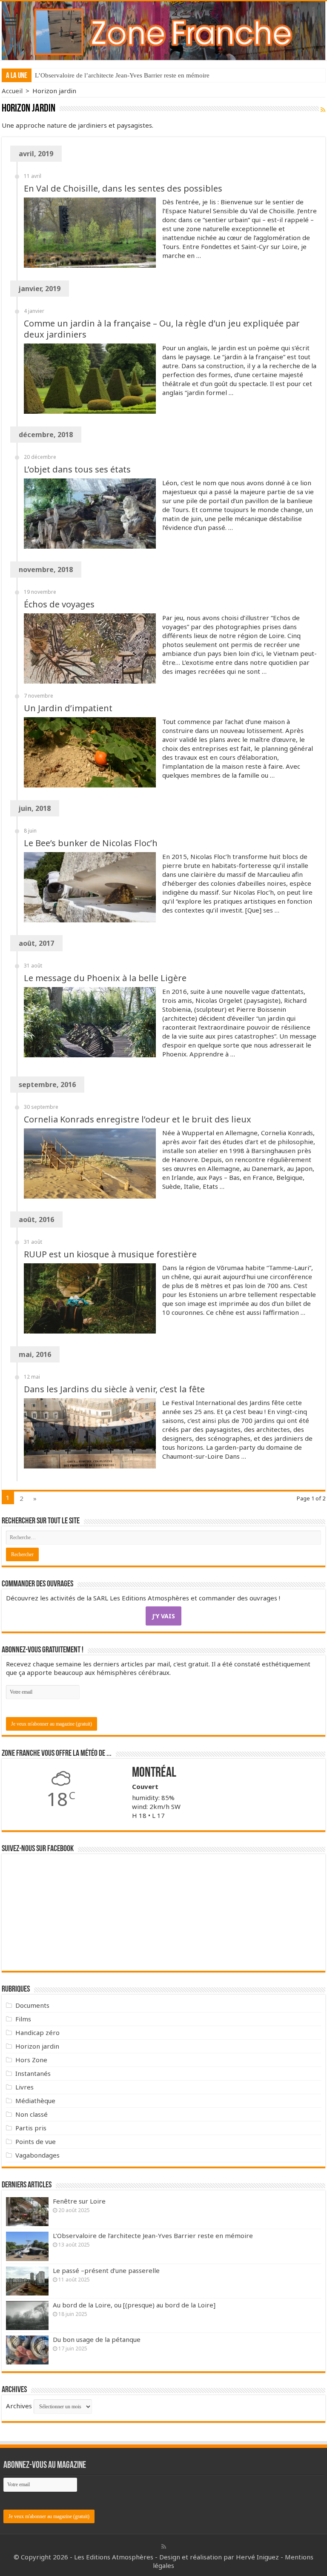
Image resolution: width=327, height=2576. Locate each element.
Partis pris (31, 2128)
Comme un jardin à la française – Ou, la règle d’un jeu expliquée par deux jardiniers (162, 329)
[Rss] (164, 2547)
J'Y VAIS (163, 1616)
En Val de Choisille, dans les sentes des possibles (123, 188)
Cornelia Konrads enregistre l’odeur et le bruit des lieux (138, 1119)
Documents (32, 2005)
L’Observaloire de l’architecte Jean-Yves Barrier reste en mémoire (122, 75)
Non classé (32, 2114)
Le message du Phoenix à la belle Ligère (105, 978)
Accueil (12, 91)
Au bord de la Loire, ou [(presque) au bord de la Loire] (134, 2305)
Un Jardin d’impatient (68, 708)
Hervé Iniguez (257, 2557)
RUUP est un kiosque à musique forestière (110, 1254)
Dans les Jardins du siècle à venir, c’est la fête (114, 1389)
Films (23, 2019)
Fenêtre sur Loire (79, 2201)
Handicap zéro (37, 2032)
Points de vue (36, 2141)
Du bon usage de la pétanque (97, 2339)
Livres (24, 2087)
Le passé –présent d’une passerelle (106, 2270)
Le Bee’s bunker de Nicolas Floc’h (91, 843)
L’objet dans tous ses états (77, 469)
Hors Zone (31, 2060)
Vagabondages (37, 2155)
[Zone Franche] (163, 31)
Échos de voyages (59, 604)
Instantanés (33, 2073)
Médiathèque (35, 2101)
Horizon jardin (37, 2046)
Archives (19, 2406)
